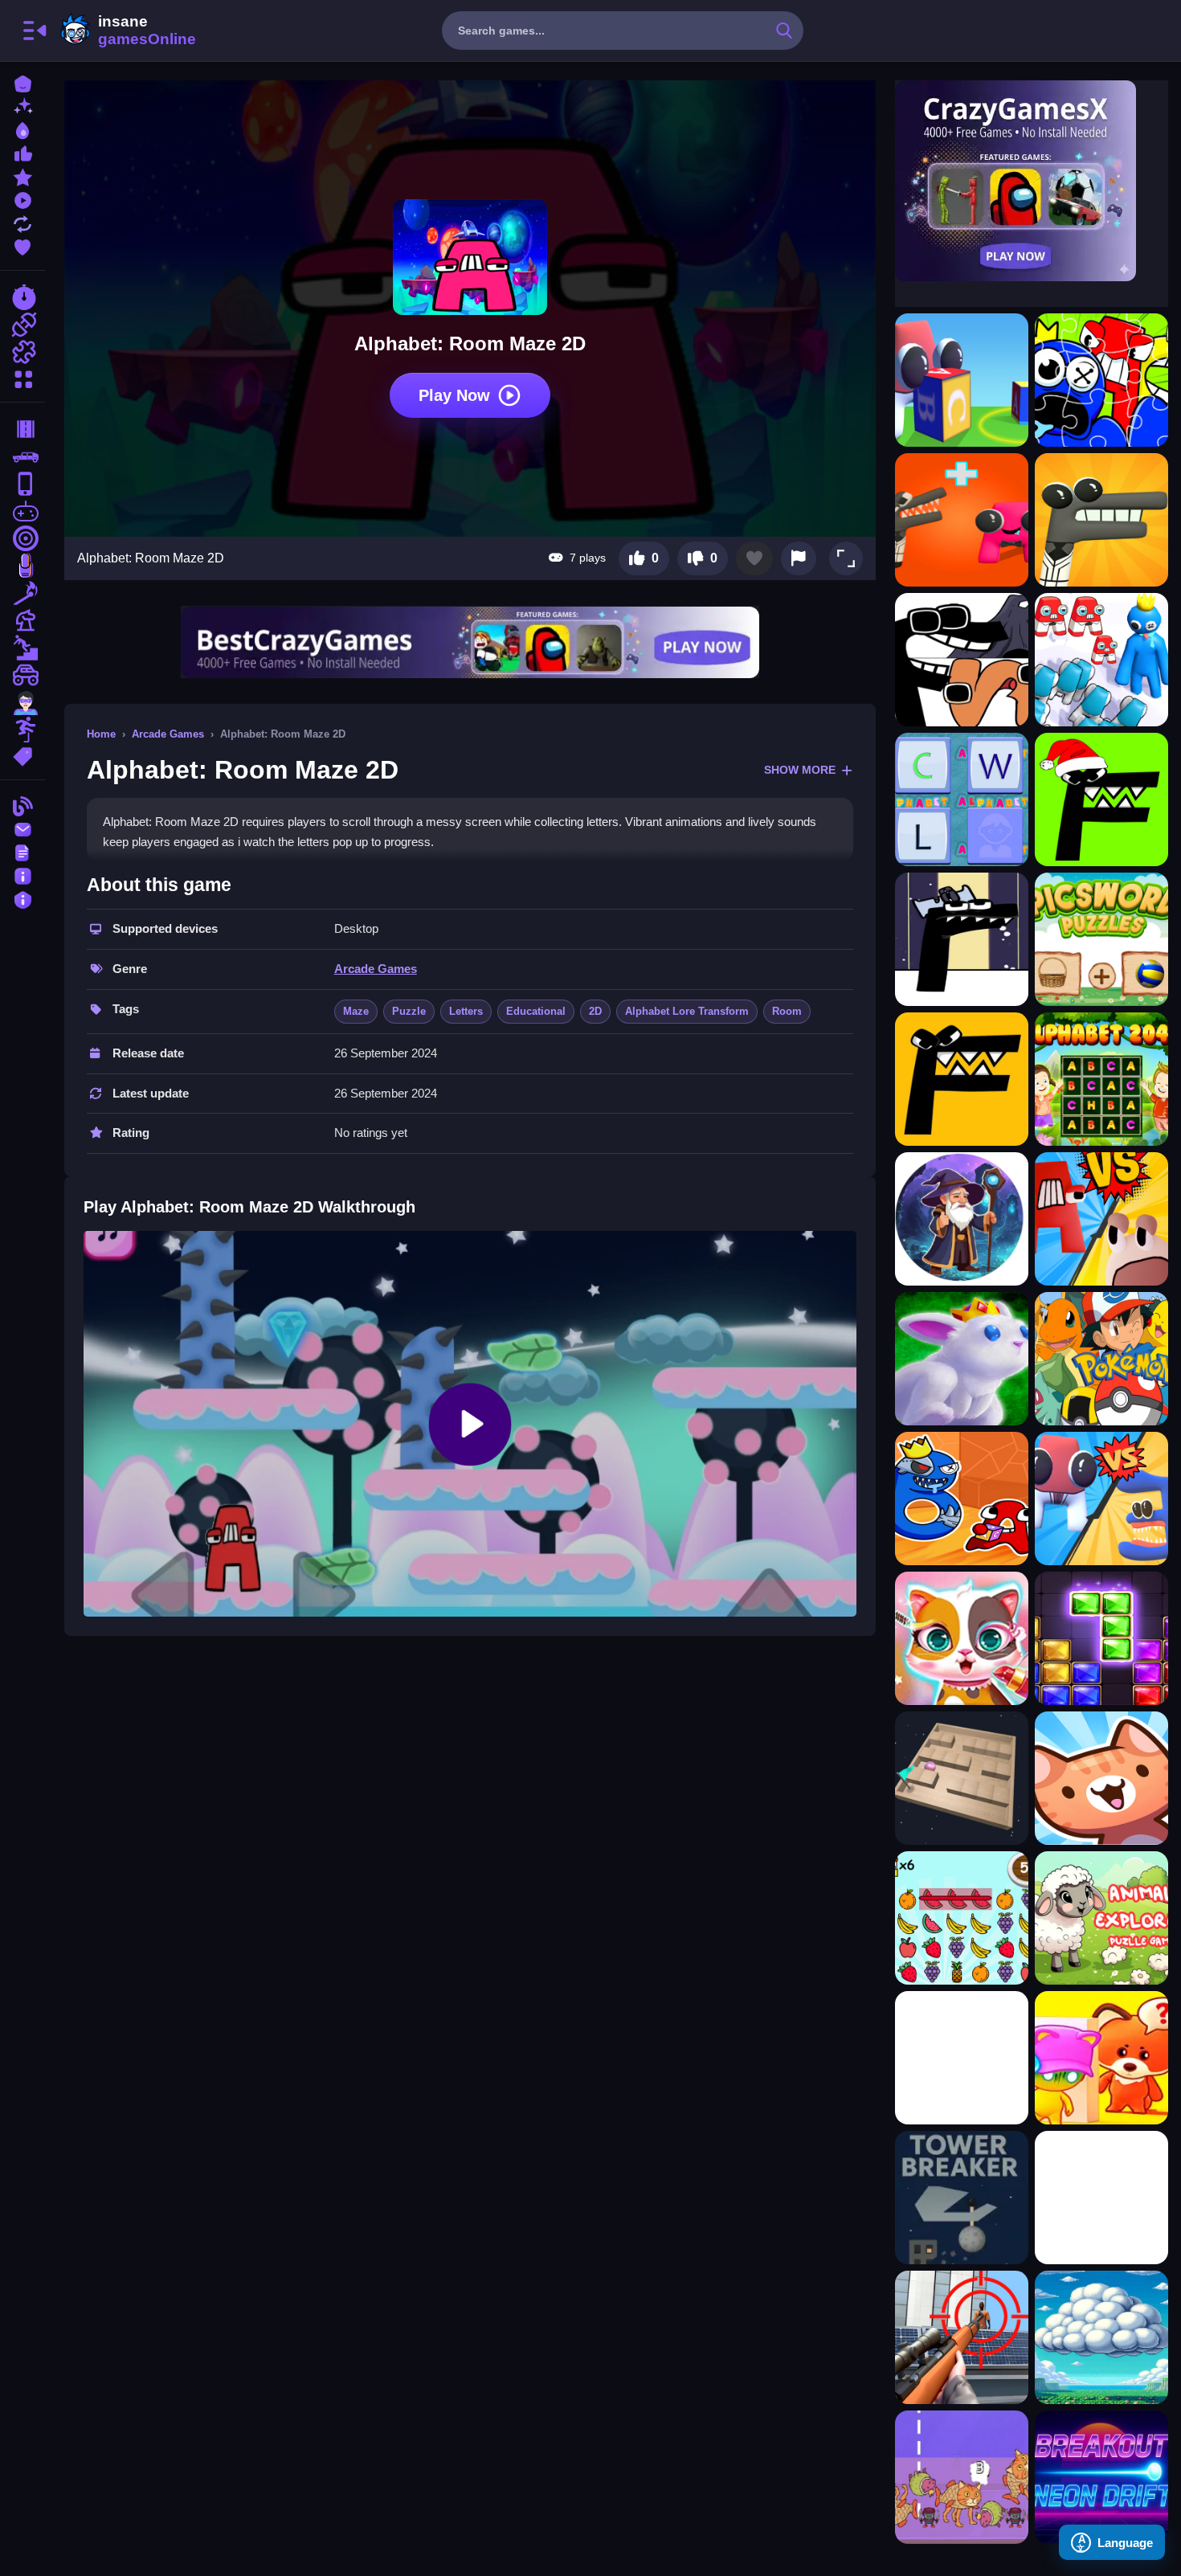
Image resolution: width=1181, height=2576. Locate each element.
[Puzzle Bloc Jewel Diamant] (1101, 1638)
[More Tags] (22, 755)
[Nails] (22, 566)
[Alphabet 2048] (1101, 1079)
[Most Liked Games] (22, 152)
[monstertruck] (22, 675)
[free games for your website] (22, 511)
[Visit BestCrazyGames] (470, 642)
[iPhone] (22, 484)
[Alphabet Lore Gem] (1101, 520)
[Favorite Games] (22, 245)
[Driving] (22, 429)
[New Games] (22, 106)
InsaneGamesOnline (125, 31)
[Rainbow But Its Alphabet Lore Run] (962, 1499)
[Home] (22, 82)
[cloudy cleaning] (1101, 2337)
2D (595, 1011)
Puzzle (409, 1011)
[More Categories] (22, 377)
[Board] (22, 620)
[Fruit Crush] (962, 1918)
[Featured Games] (22, 176)
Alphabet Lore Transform (687, 1011)
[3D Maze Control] (962, 1778)
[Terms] (22, 851)
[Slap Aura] (962, 2058)
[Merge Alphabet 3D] (1101, 1499)
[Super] (22, 702)
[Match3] (22, 593)
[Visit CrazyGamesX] (1032, 181)
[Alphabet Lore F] (1101, 799)
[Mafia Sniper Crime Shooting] (962, 2337)
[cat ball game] (1101, 1778)
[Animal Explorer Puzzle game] (1101, 1918)
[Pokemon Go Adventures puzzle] (1101, 1359)
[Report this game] (799, 558)
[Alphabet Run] (1101, 660)
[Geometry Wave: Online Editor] (1101, 2198)
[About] (22, 875)
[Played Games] (22, 199)
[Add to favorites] (754, 558)
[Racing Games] (22, 297)
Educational (536, 1011)
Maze (356, 1011)
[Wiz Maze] (962, 1219)
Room (787, 1011)
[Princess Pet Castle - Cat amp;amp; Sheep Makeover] (962, 1638)
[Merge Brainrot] (962, 2477)
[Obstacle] (22, 730)
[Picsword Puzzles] (1101, 939)
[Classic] (22, 456)
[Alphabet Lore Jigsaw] (1101, 380)
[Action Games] (22, 325)
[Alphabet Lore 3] (962, 1079)
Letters (466, 1011)
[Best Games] (22, 129)
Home (101, 734)
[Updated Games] (22, 222)
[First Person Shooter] (22, 538)
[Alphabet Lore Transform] (962, 660)
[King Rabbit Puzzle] (962, 1359)
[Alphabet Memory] (962, 799)
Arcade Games (168, 734)
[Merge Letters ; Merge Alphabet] (1101, 1219)
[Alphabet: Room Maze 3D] (962, 380)
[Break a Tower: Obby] (962, 2198)
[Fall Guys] (22, 648)
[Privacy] (22, 898)
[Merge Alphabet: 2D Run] (962, 520)
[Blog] (22, 805)
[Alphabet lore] (962, 939)
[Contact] (22, 828)
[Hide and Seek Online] (1101, 2058)
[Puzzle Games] (22, 352)
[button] (846, 558)
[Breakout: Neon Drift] (1101, 2477)
